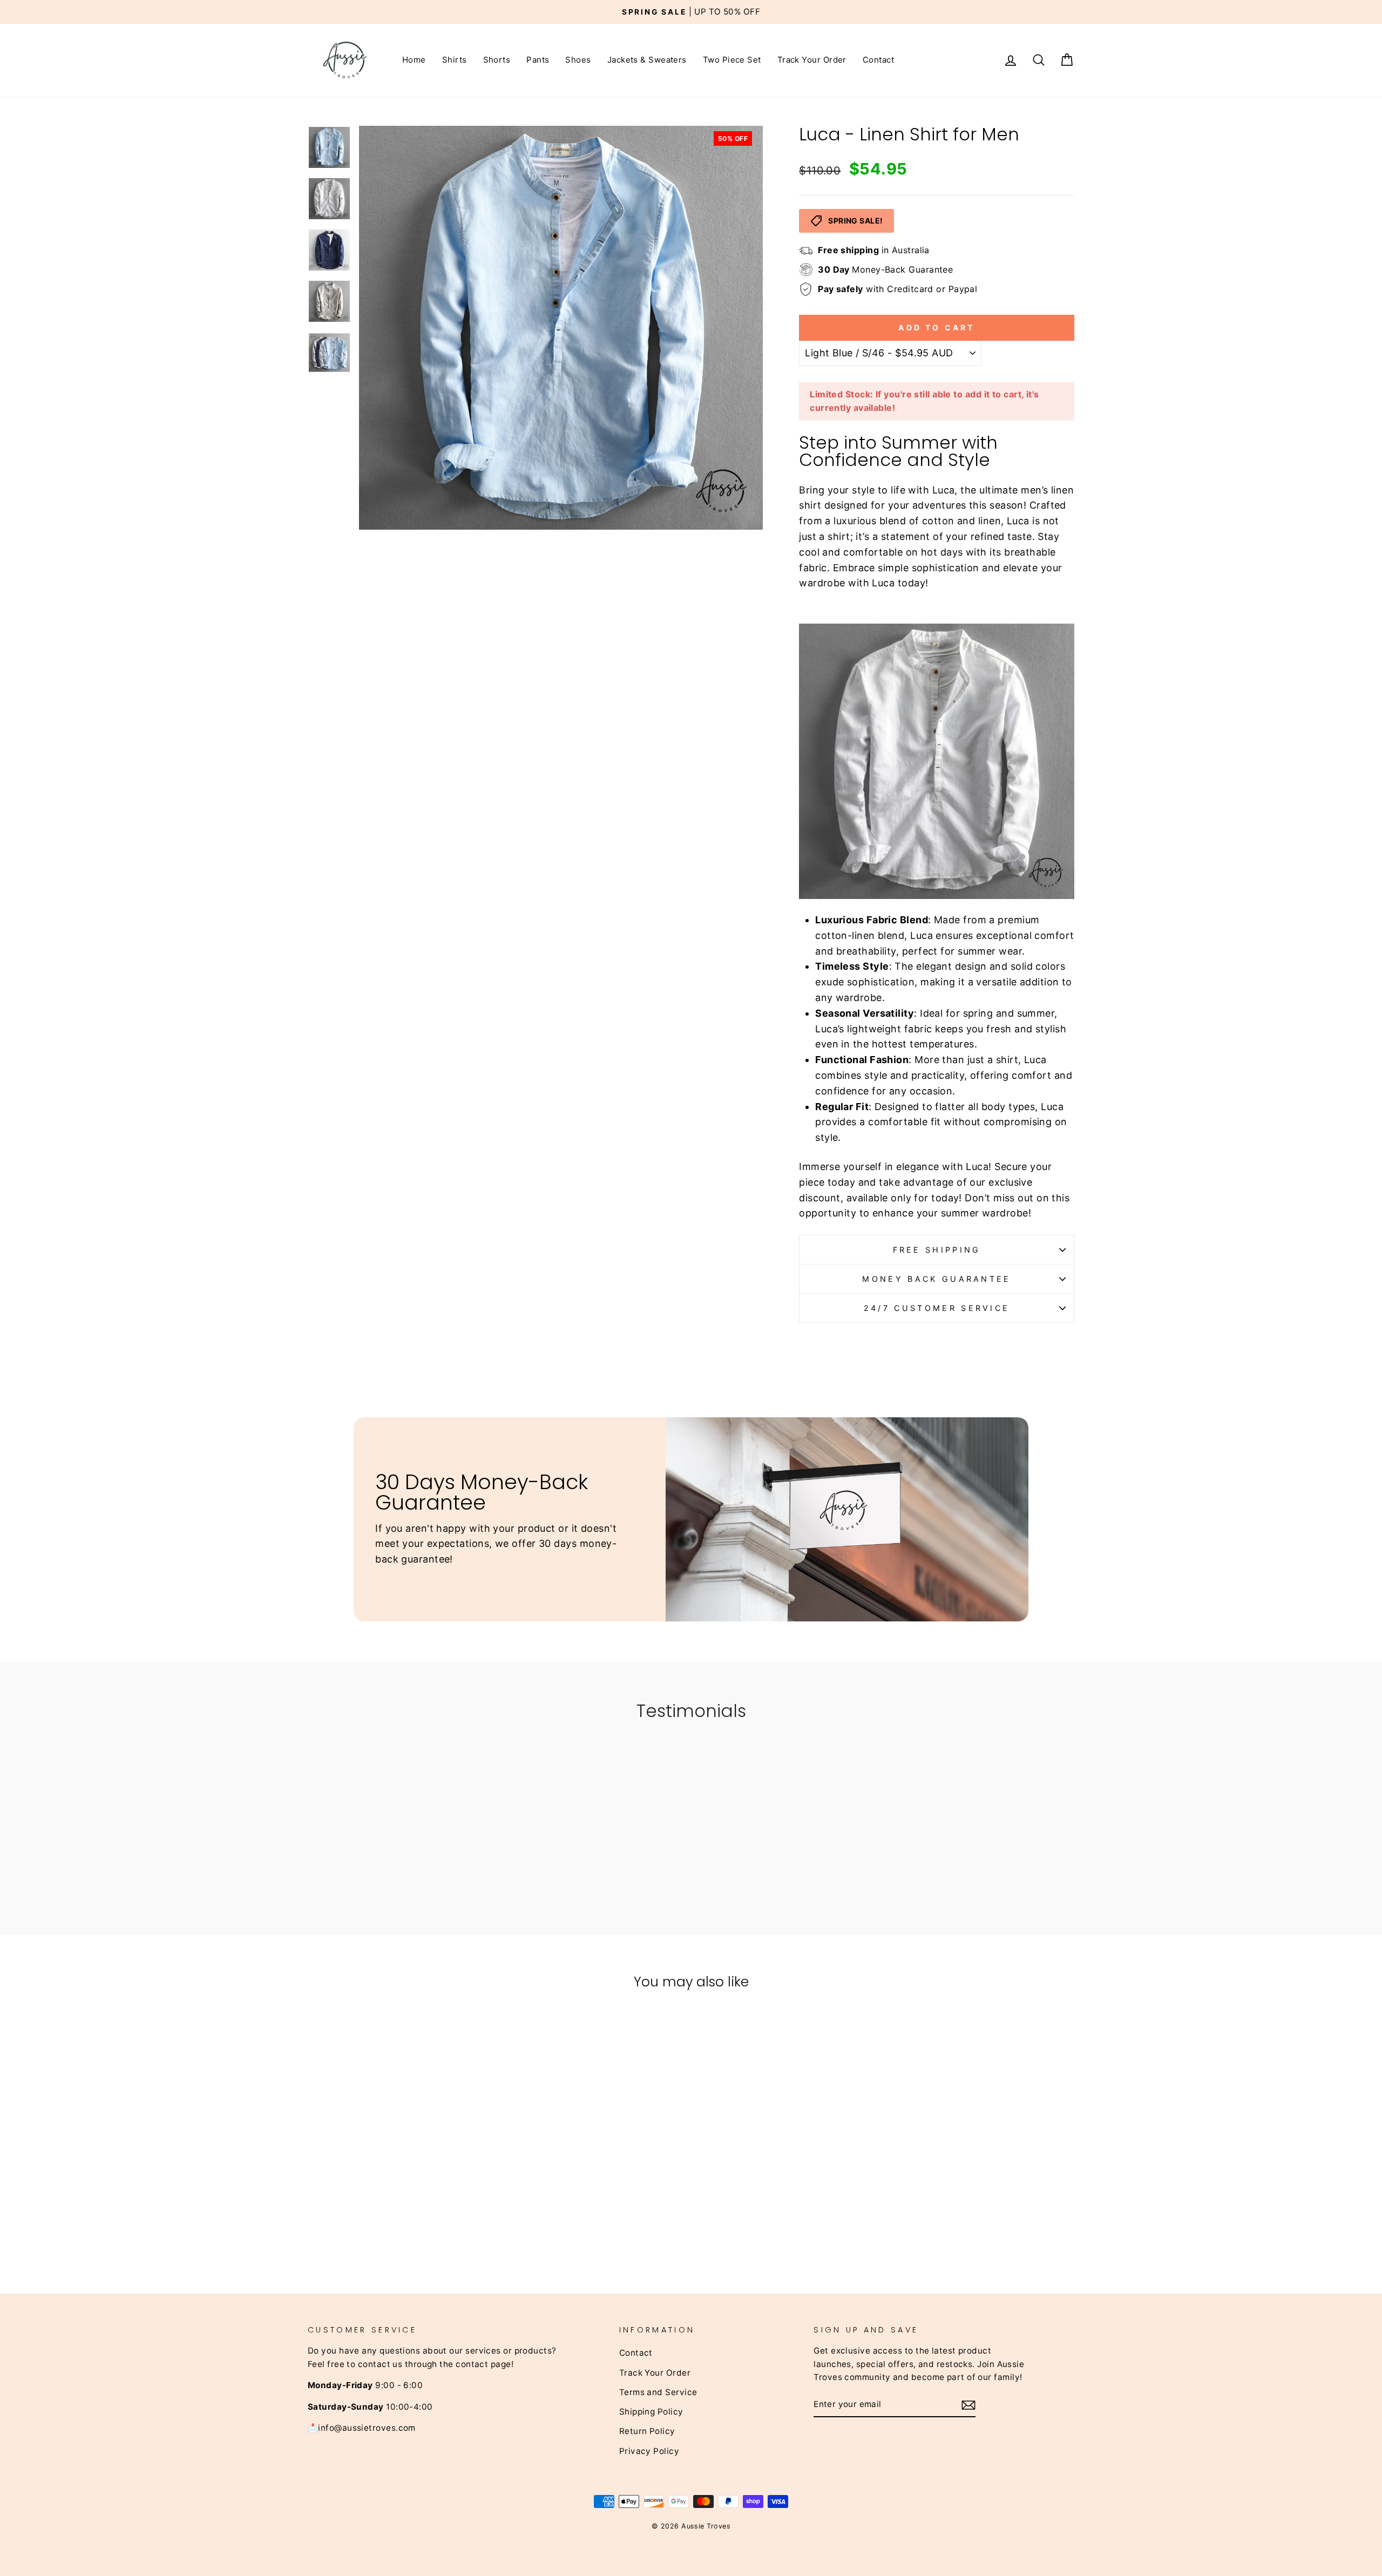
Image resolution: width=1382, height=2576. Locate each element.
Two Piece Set (732, 60)
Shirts (455, 60)
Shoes (578, 60)
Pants (538, 60)
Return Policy (647, 2431)
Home (414, 60)
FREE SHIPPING (937, 1250)
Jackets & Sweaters (647, 60)
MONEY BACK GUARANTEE (936, 1279)
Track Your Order (812, 60)
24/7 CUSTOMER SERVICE (937, 1308)
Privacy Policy (649, 2451)
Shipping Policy (651, 2412)
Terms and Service (658, 2392)
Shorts (497, 60)
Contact (878, 60)
